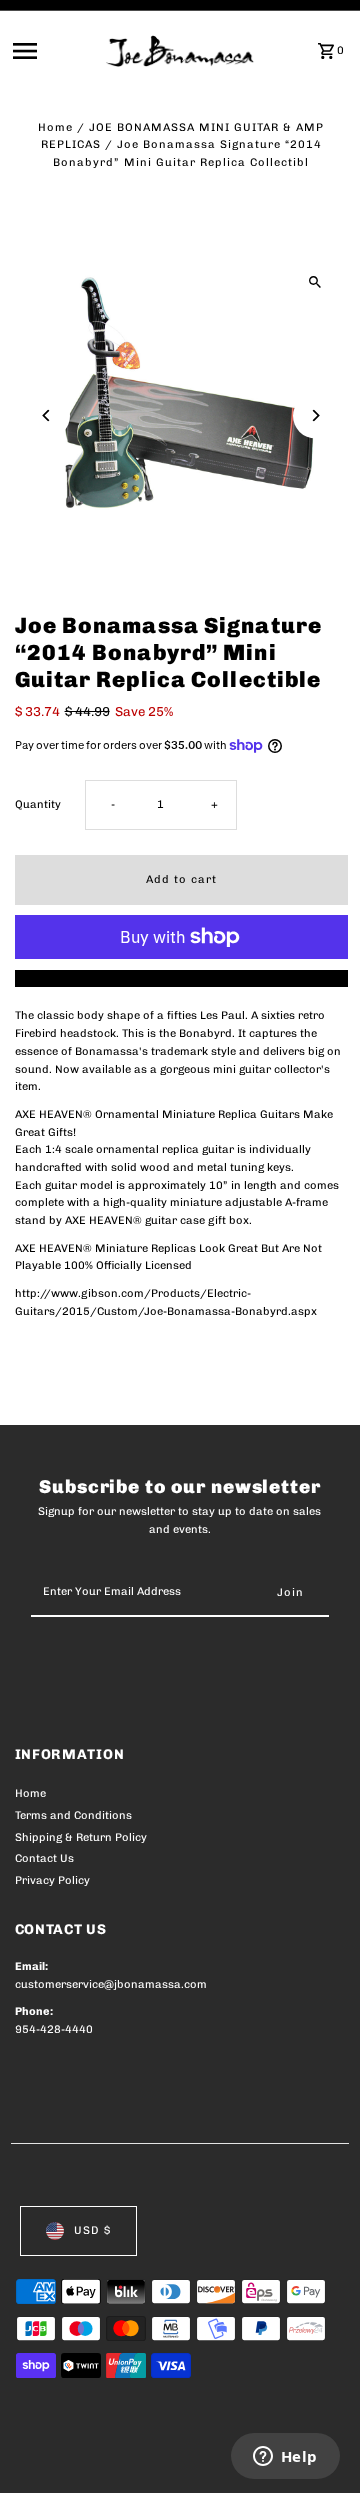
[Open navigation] (53, 51)
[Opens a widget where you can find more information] (285, 2458)
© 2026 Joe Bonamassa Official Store (121, 2456)
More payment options (181, 978)
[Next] (315, 415)
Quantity (38, 804)
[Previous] (47, 415)
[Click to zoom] (315, 281)
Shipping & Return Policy (81, 1837)
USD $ (92, 2230)
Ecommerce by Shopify (79, 2473)
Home (55, 127)
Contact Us (44, 1858)
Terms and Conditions (73, 1815)
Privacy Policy (52, 1880)
